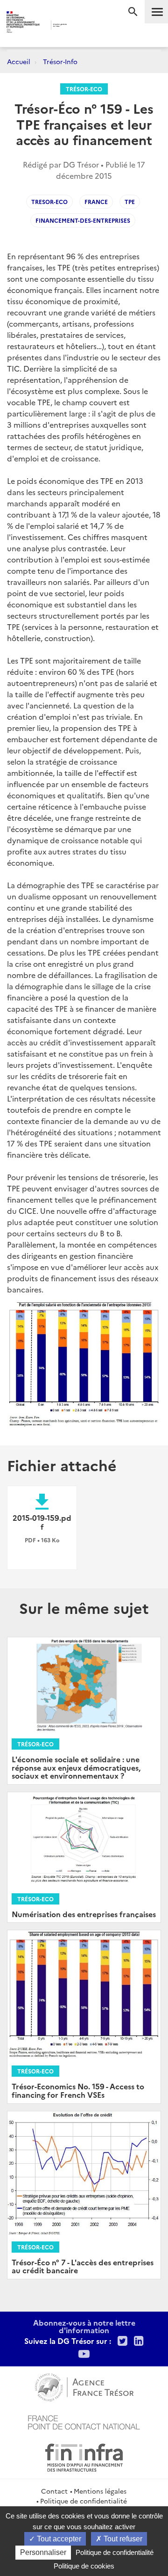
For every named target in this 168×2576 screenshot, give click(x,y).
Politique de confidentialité (84, 2501)
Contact (54, 2491)
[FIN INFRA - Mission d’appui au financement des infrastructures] (84, 2456)
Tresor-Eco (49, 201)
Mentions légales (100, 2491)
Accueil (19, 61)
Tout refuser (122, 2539)
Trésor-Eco (84, 89)
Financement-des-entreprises (83, 220)
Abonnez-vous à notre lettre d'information (84, 2326)
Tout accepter (58, 2539)
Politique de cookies (84, 2566)
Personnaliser (43, 2552)
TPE (130, 201)
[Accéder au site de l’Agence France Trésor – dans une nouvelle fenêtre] (84, 2386)
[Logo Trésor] (79, 26)
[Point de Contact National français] (84, 2421)
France (96, 201)
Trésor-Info (60, 61)
